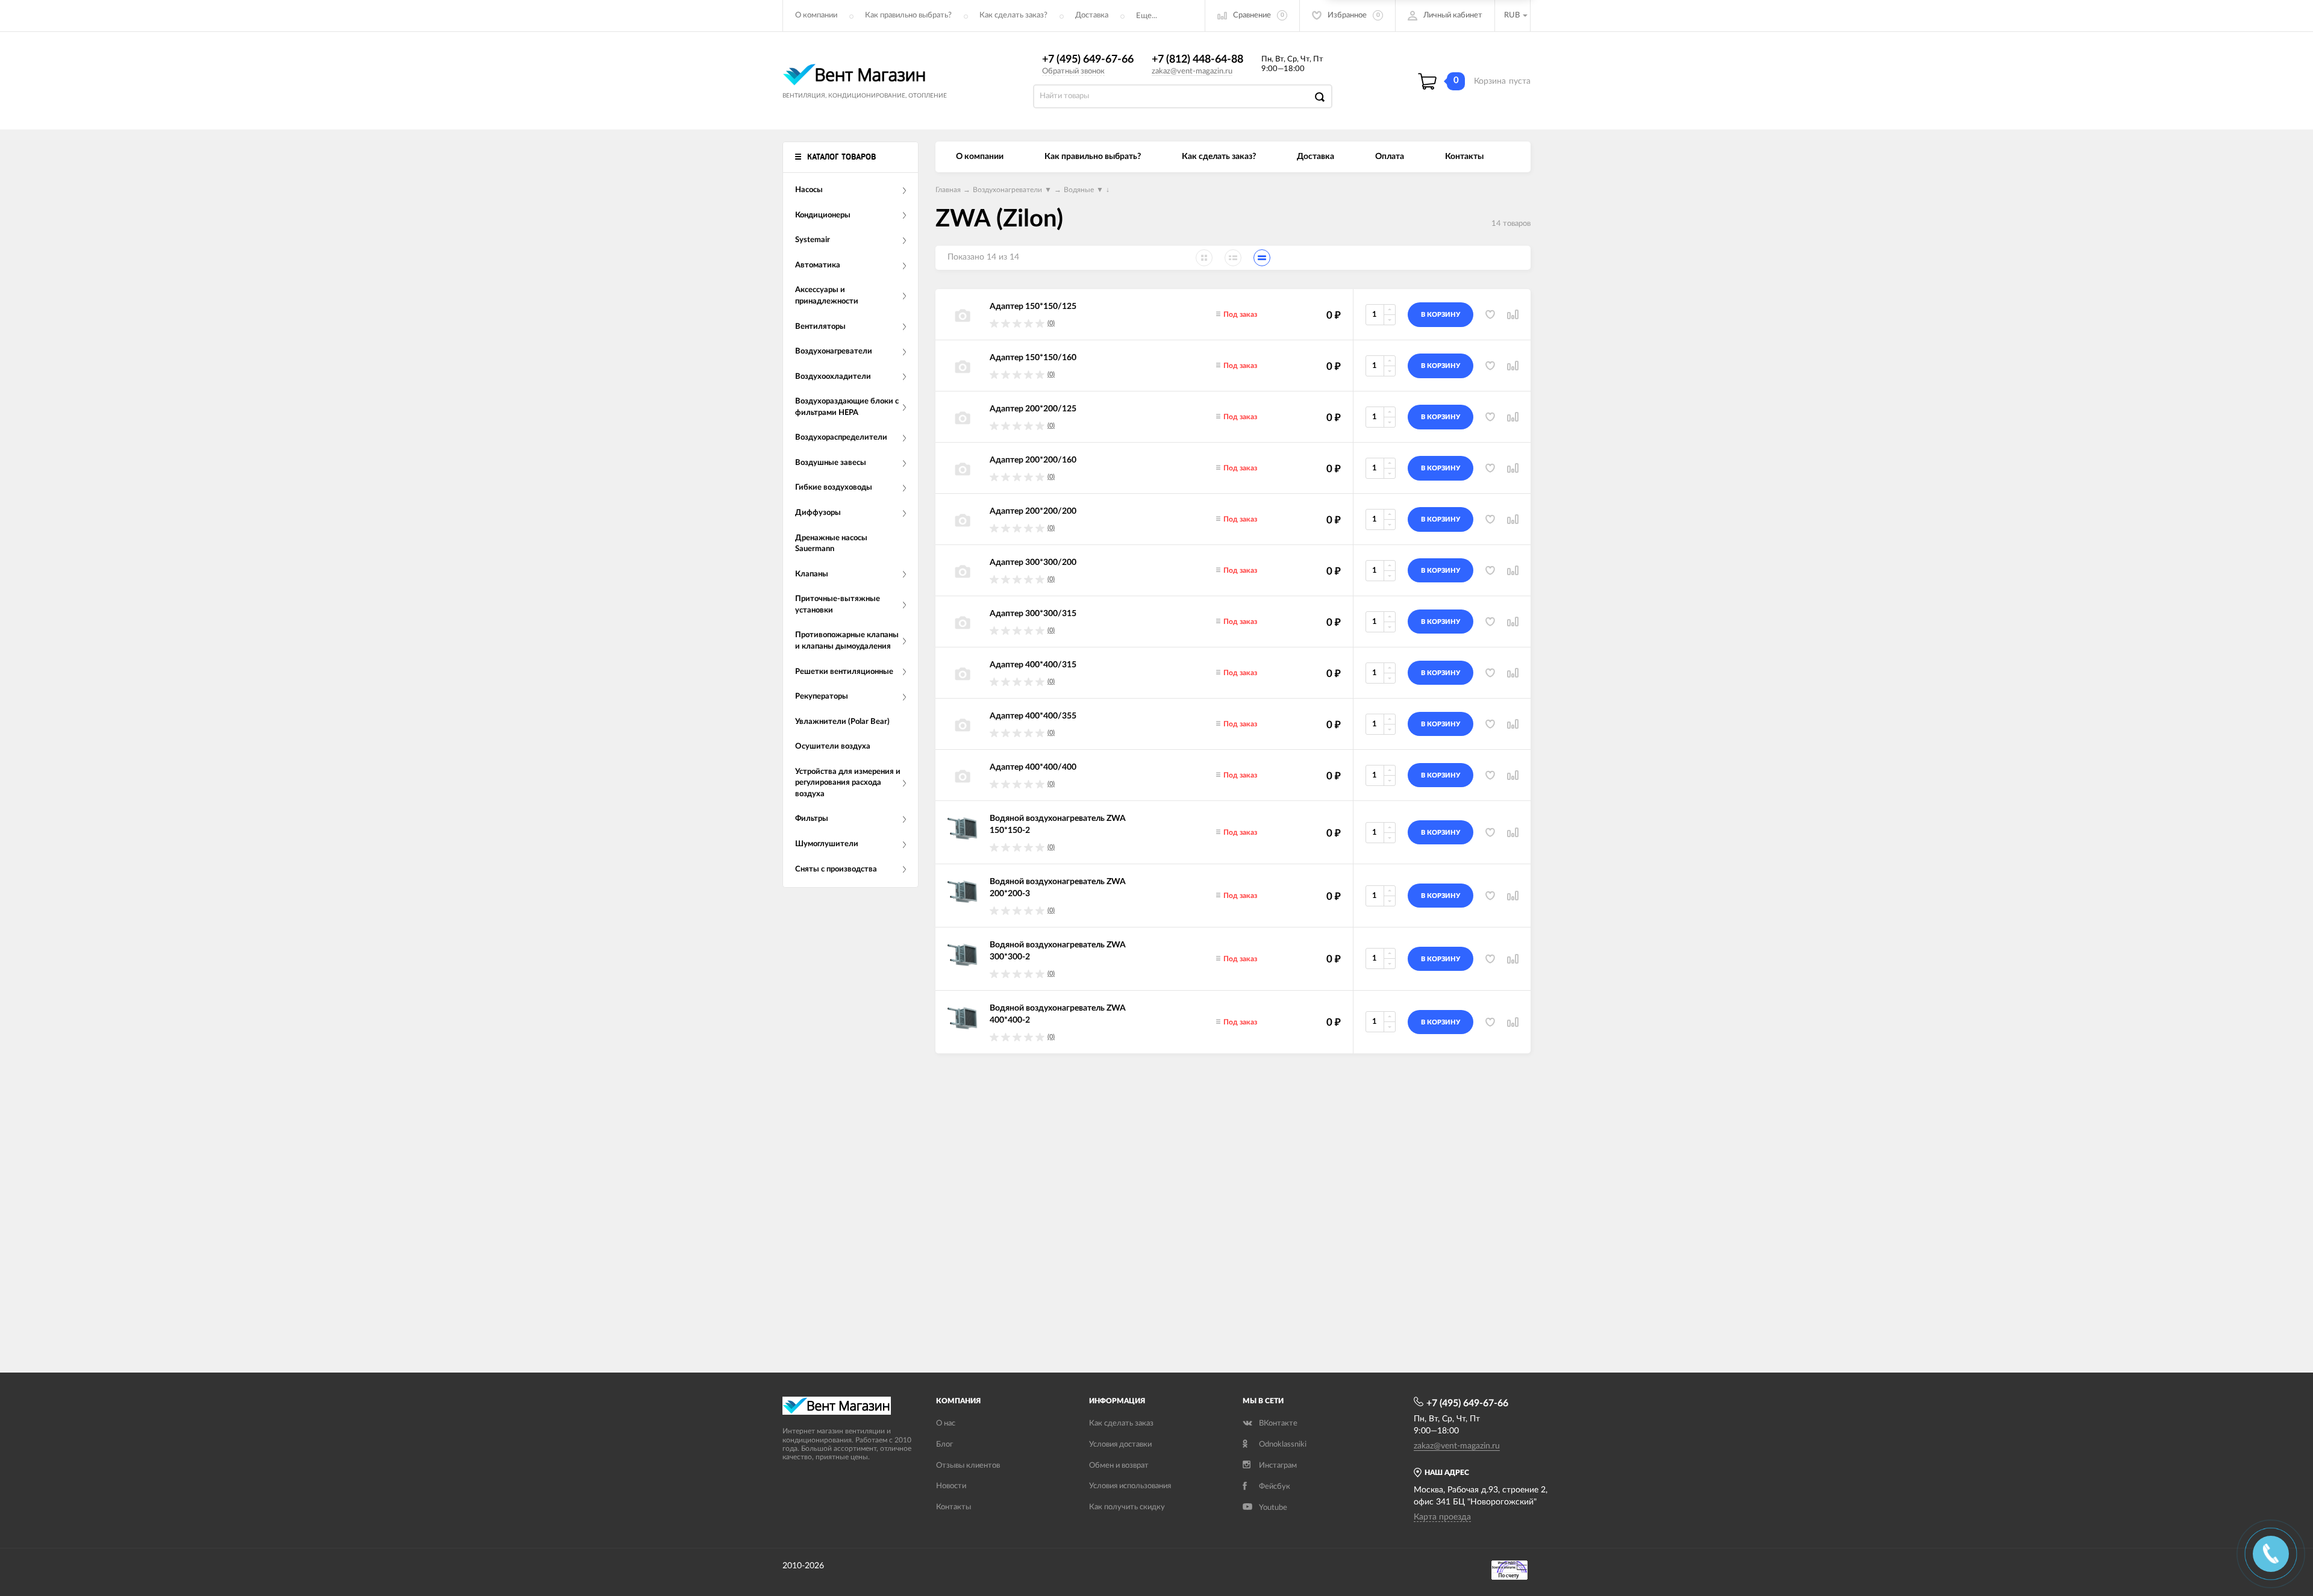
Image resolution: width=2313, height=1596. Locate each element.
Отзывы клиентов (968, 1466)
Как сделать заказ (1121, 1423)
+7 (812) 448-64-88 (1197, 60)
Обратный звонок (1073, 71)
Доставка (1092, 15)
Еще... (1147, 16)
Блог (944, 1445)
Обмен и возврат (1119, 1466)
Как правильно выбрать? (908, 15)
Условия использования (1130, 1486)
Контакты (1464, 157)
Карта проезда (1442, 1517)
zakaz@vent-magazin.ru (1192, 71)
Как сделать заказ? (1013, 15)
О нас (946, 1423)
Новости (951, 1486)
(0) (1051, 323)
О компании (816, 15)
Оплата (1390, 157)
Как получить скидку (1127, 1507)
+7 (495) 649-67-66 (1088, 60)
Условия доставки (1120, 1445)
